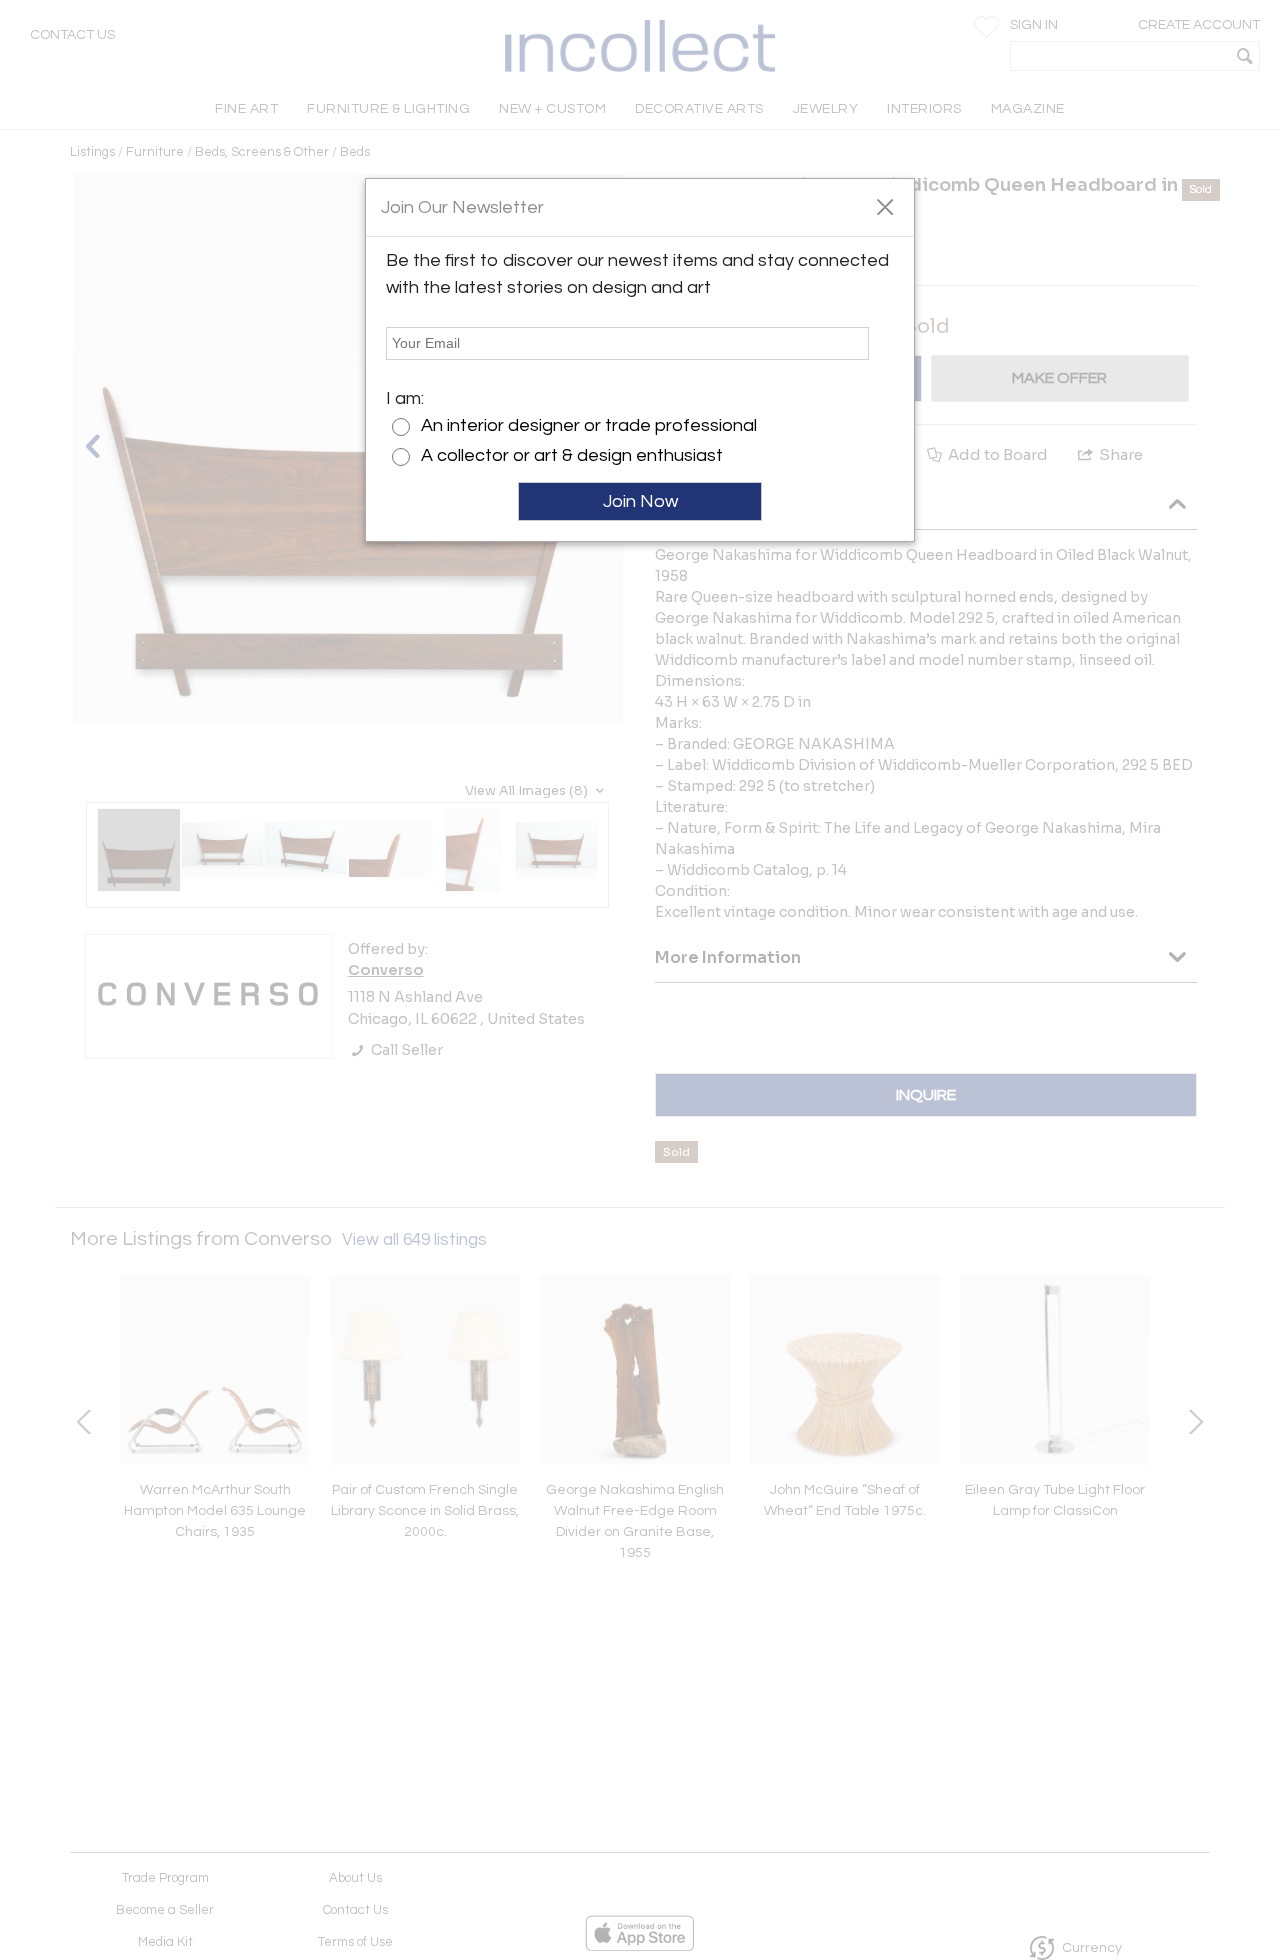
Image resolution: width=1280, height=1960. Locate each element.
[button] (884, 206)
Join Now (640, 501)
